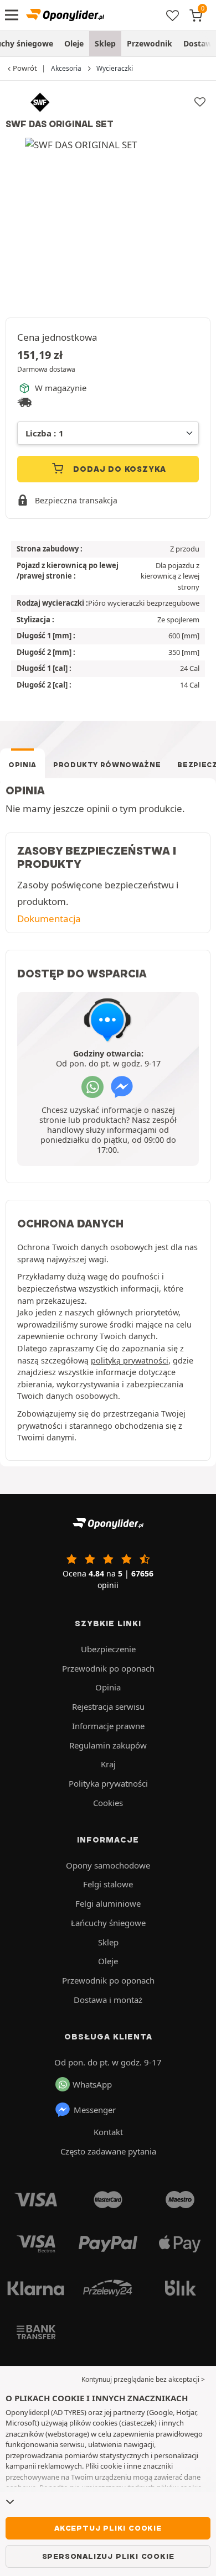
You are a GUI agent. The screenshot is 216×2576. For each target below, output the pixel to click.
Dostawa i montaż (108, 2000)
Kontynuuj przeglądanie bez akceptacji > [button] (143, 2379)
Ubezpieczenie (108, 1649)
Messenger (95, 2110)
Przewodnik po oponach (108, 1668)
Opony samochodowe (108, 1865)
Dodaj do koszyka (119, 469)
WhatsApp (92, 2084)
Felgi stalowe (108, 1884)
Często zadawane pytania (108, 2151)
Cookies (108, 1803)
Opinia (22, 765)
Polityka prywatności (108, 1783)
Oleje (74, 43)
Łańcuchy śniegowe (108, 1923)
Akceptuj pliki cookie (108, 2528)
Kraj (108, 1764)
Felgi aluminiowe (108, 1903)
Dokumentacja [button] (49, 918)
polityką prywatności (130, 1360)
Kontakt (108, 2132)
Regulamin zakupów (108, 1745)
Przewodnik (150, 43)
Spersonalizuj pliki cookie (108, 2556)
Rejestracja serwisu (108, 1706)
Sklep (105, 43)
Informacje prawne (108, 1726)
